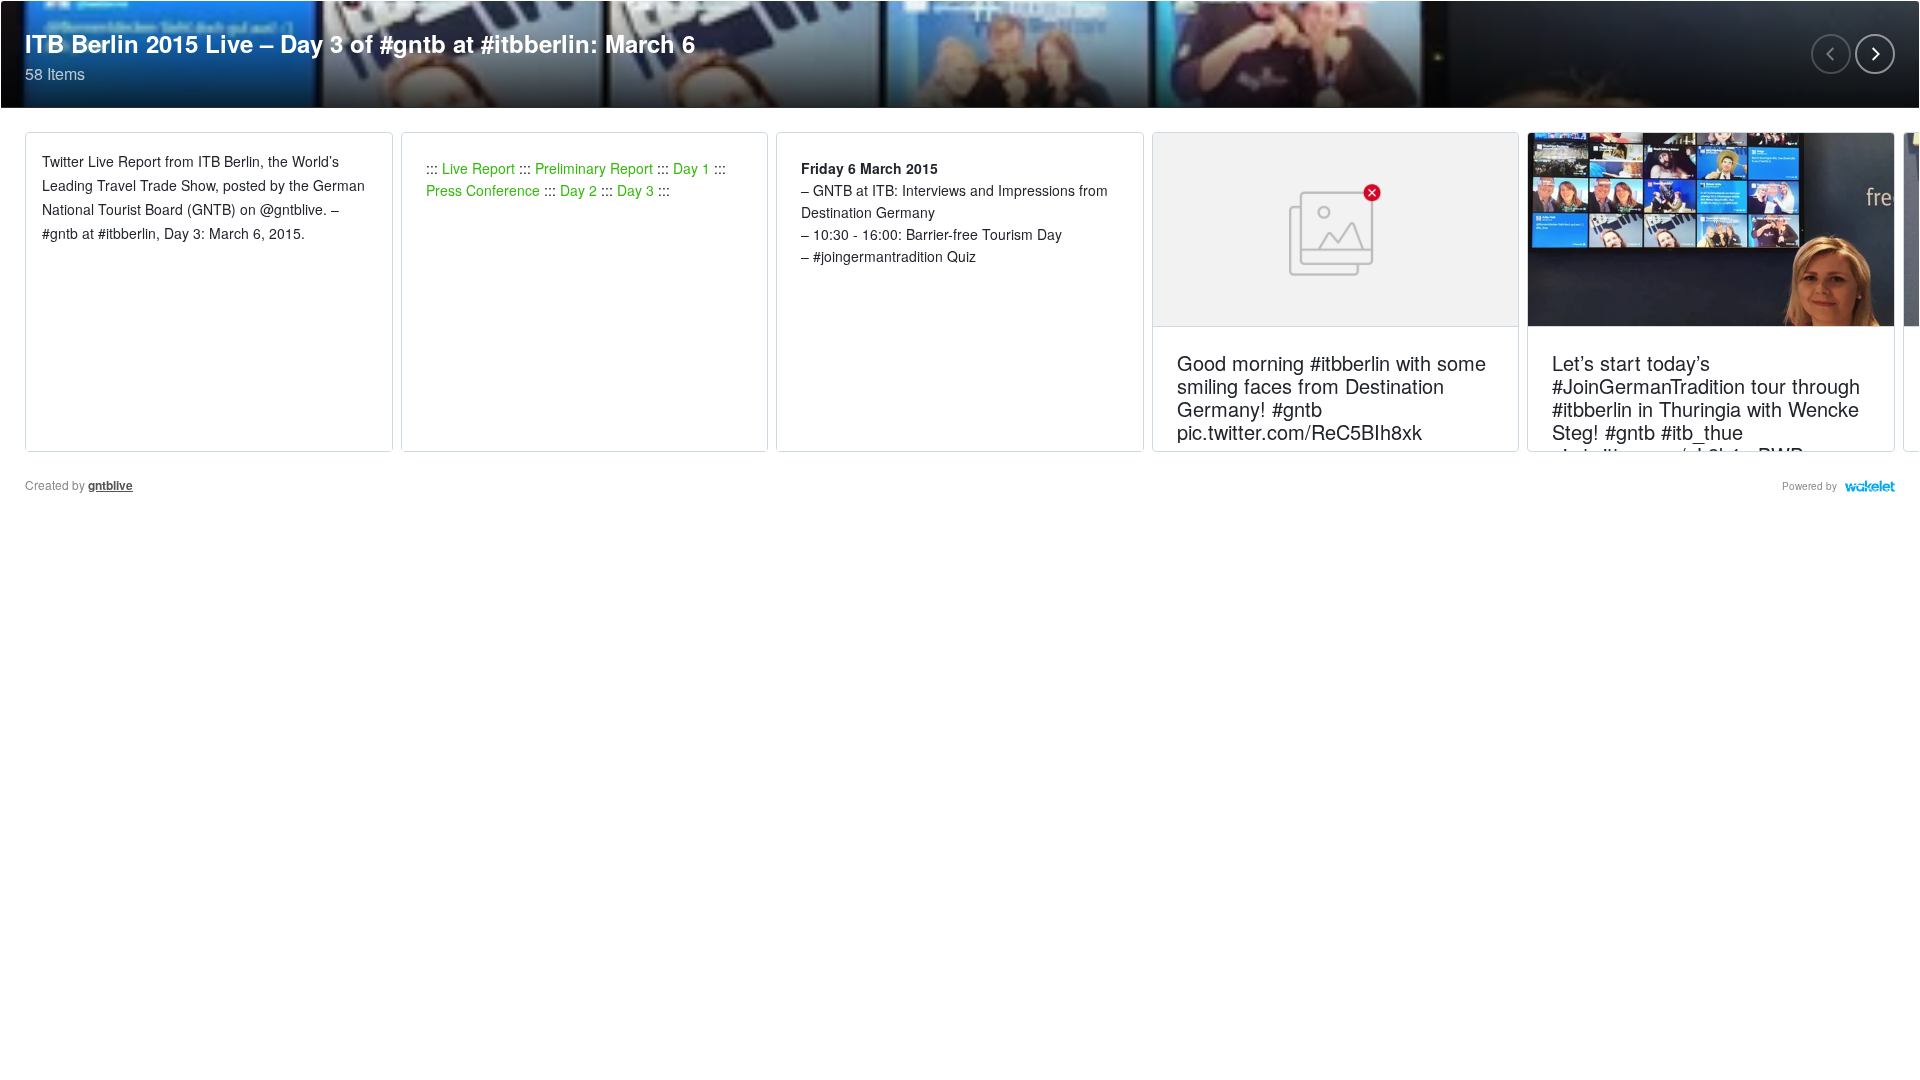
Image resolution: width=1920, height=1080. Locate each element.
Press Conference (483, 190)
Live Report (478, 168)
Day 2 (578, 190)
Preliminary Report (594, 168)
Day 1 (691, 168)
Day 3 (635, 190)
